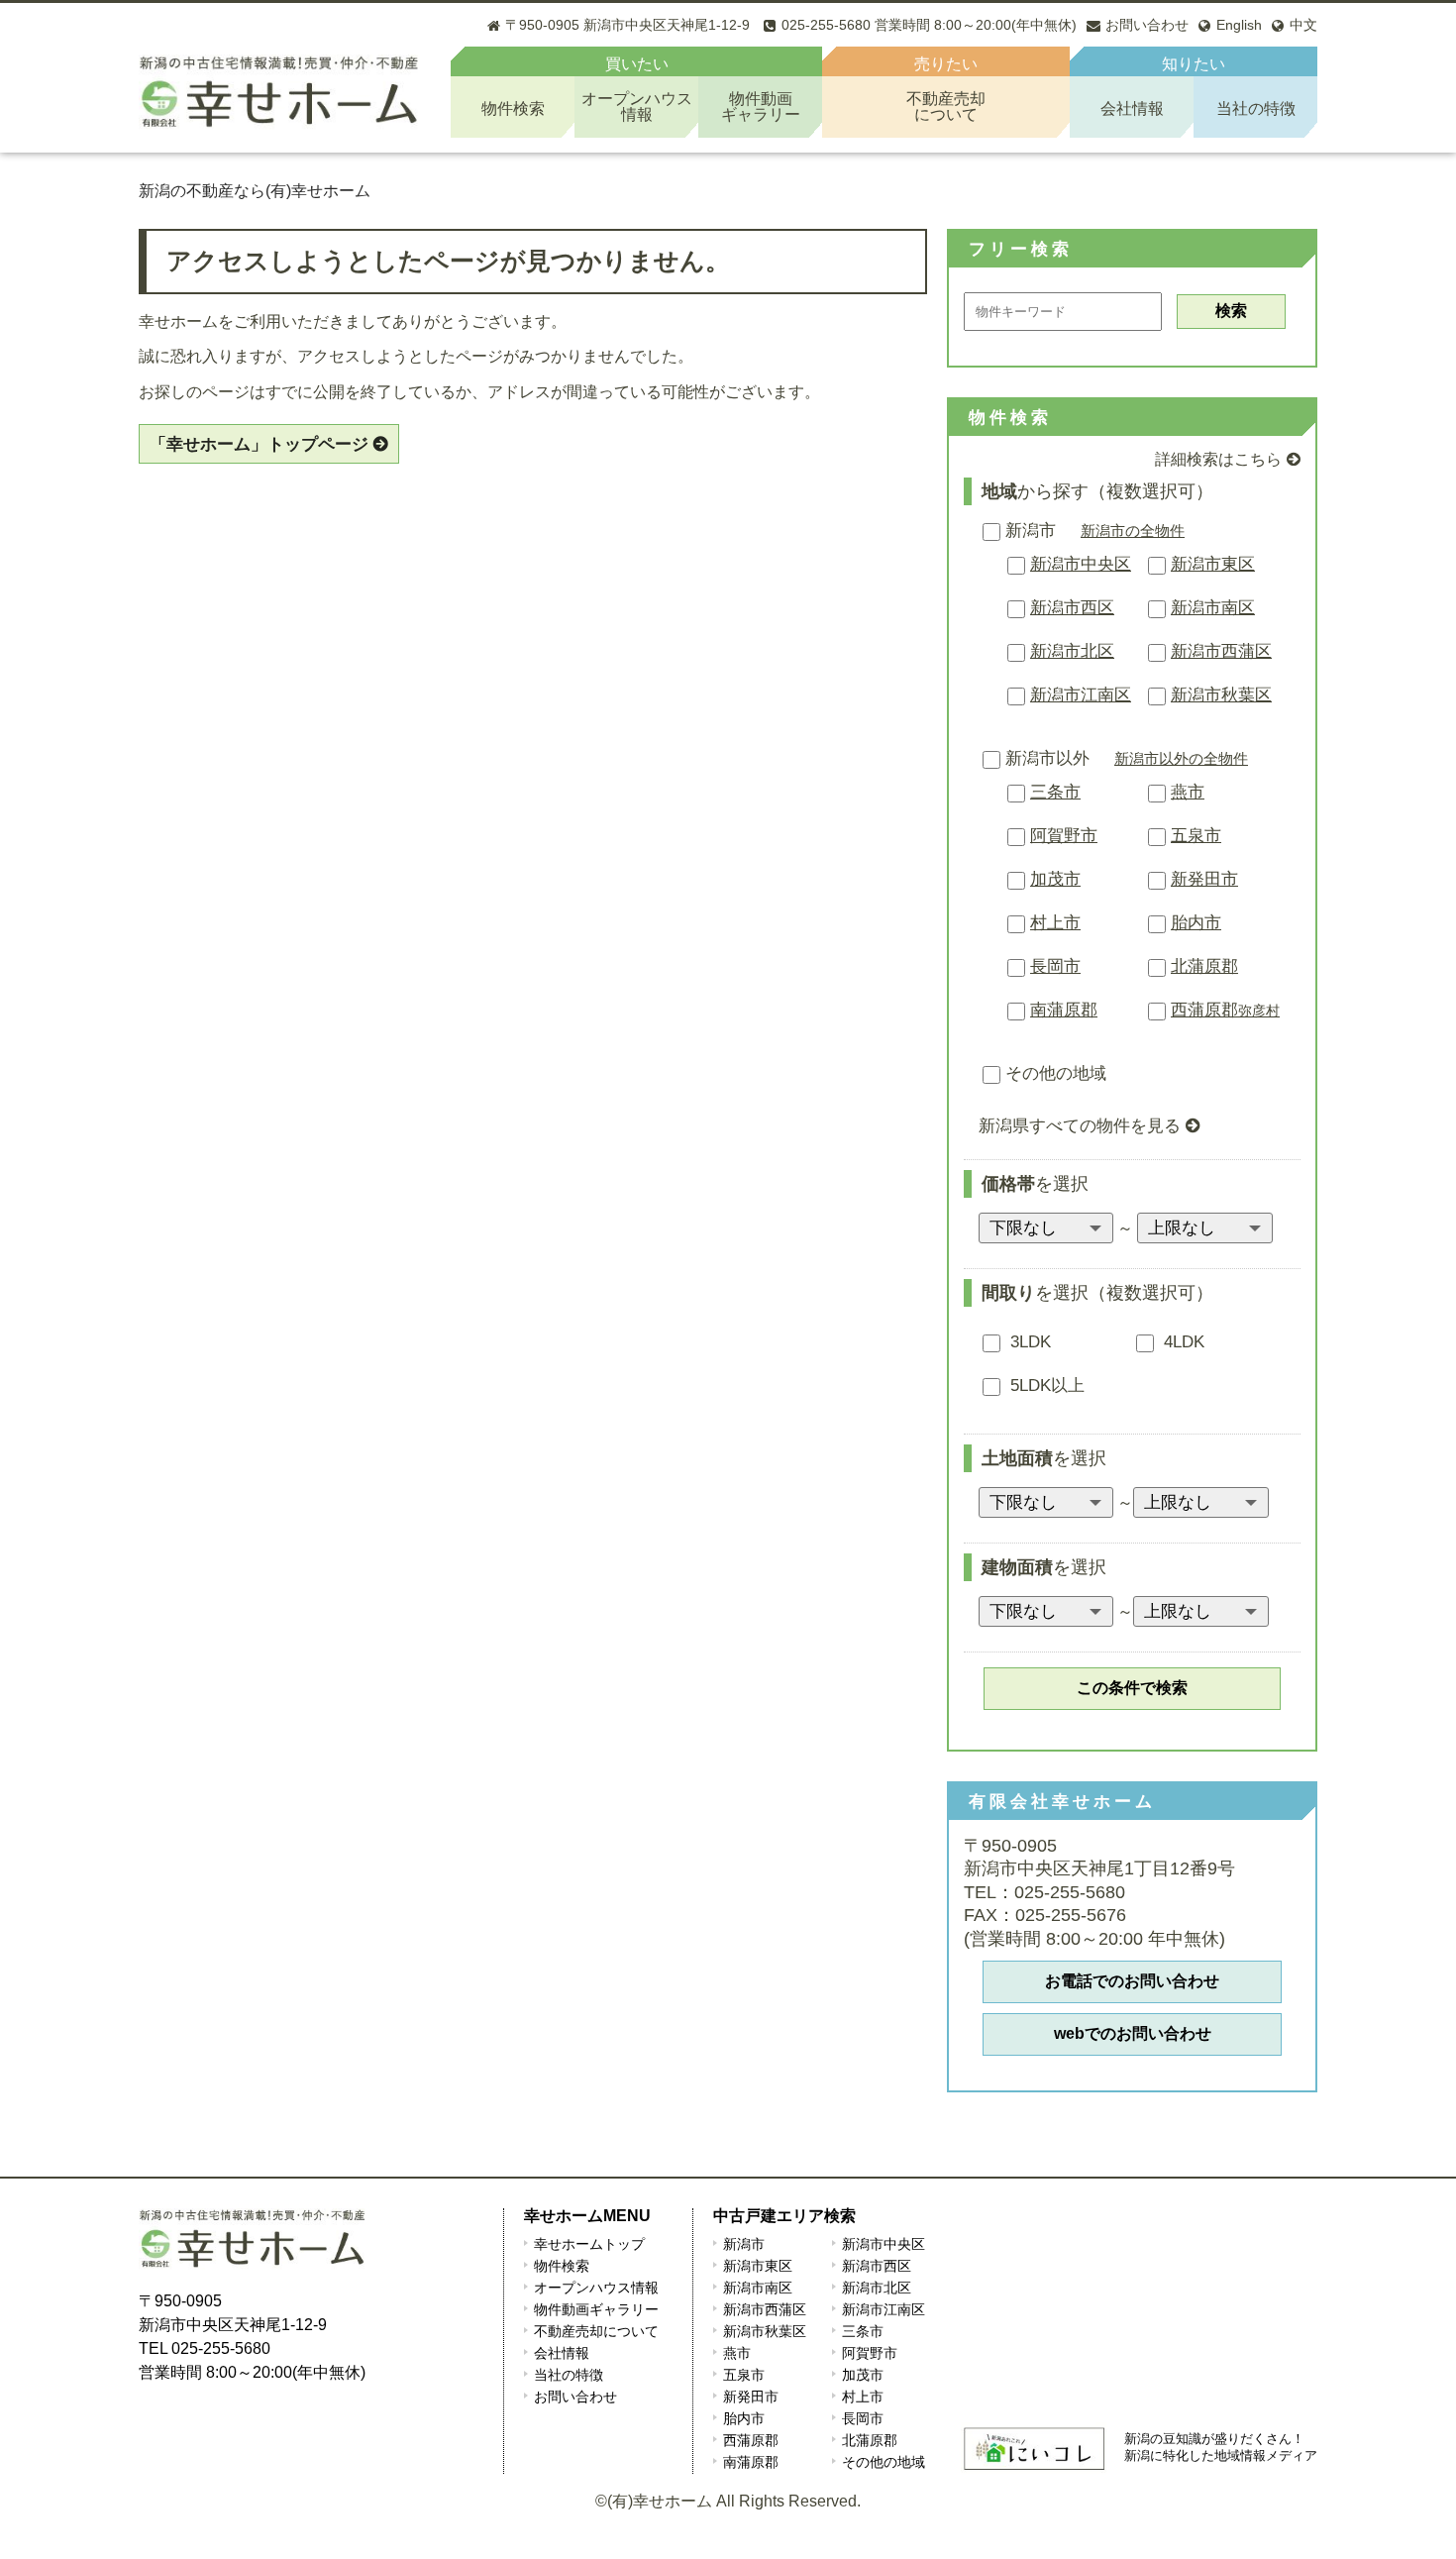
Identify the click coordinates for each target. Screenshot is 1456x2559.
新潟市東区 (1213, 564)
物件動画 (761, 107)
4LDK (1182, 1342)
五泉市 (1196, 836)
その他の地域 (1056, 1073)
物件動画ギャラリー (596, 2309)
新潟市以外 (1047, 758)
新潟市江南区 (1081, 695)
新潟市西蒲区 (1221, 651)
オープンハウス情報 (596, 2288)
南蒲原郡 (1064, 1010)
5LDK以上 (1045, 1386)
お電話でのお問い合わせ (1132, 1981)
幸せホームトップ (589, 2244)
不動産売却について (596, 2331)
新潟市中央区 (1081, 564)
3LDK (1028, 1342)
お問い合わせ (575, 2397)
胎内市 (1196, 923)
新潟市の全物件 (1133, 531)
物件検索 (513, 108)
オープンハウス (637, 107)
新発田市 (1204, 879)
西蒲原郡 (1225, 1010)
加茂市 (1055, 879)
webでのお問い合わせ (1133, 2033)
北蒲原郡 (1204, 966)
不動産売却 (946, 107)
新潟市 (1031, 531)
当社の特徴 (1256, 108)
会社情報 (1132, 108)
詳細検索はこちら (1218, 459)
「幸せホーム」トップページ (259, 444)
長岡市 (1055, 966)
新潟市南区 (1213, 608)
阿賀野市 (1064, 836)
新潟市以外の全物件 (1181, 758)
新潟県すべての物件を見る (1080, 1126)
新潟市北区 (1072, 651)
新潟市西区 (1072, 608)
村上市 (1055, 923)
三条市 (1055, 792)
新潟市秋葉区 (1221, 695)
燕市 (1188, 792)
